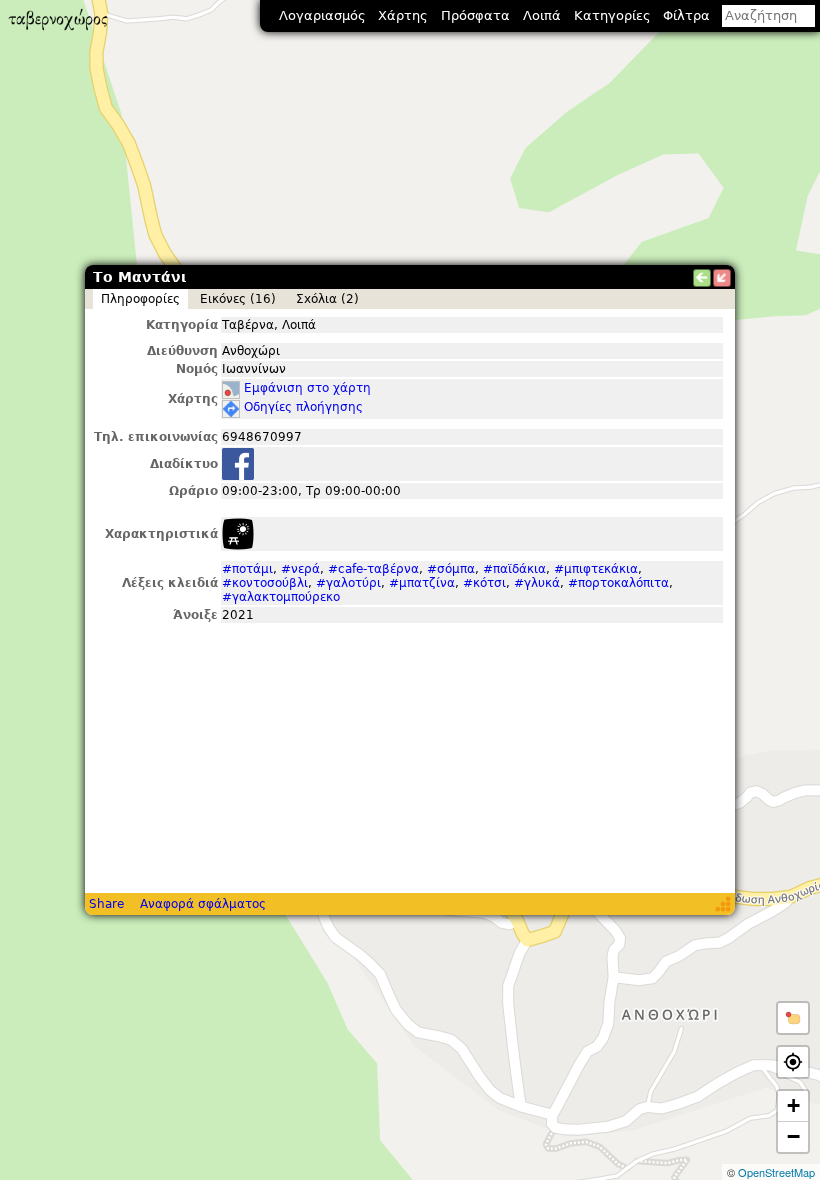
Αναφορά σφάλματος (203, 904)
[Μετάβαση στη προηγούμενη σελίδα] (702, 278)
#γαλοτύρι (348, 583)
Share (106, 904)
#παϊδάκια (514, 569)
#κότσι (484, 583)
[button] (793, 1018)
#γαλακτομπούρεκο (281, 597)
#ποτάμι (247, 569)
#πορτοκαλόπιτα (618, 583)
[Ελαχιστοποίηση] (722, 278)
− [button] (793, 1136)
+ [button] (793, 1105)
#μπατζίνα (422, 583)
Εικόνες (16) (238, 299)
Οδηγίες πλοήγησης (303, 407)
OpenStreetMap (776, 1172)
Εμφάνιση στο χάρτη (307, 388)
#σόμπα (451, 569)
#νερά (300, 569)
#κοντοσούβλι (265, 583)
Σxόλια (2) (327, 299)
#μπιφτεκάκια (596, 569)
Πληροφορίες (140, 299)
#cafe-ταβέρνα (373, 569)
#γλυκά (537, 583)
